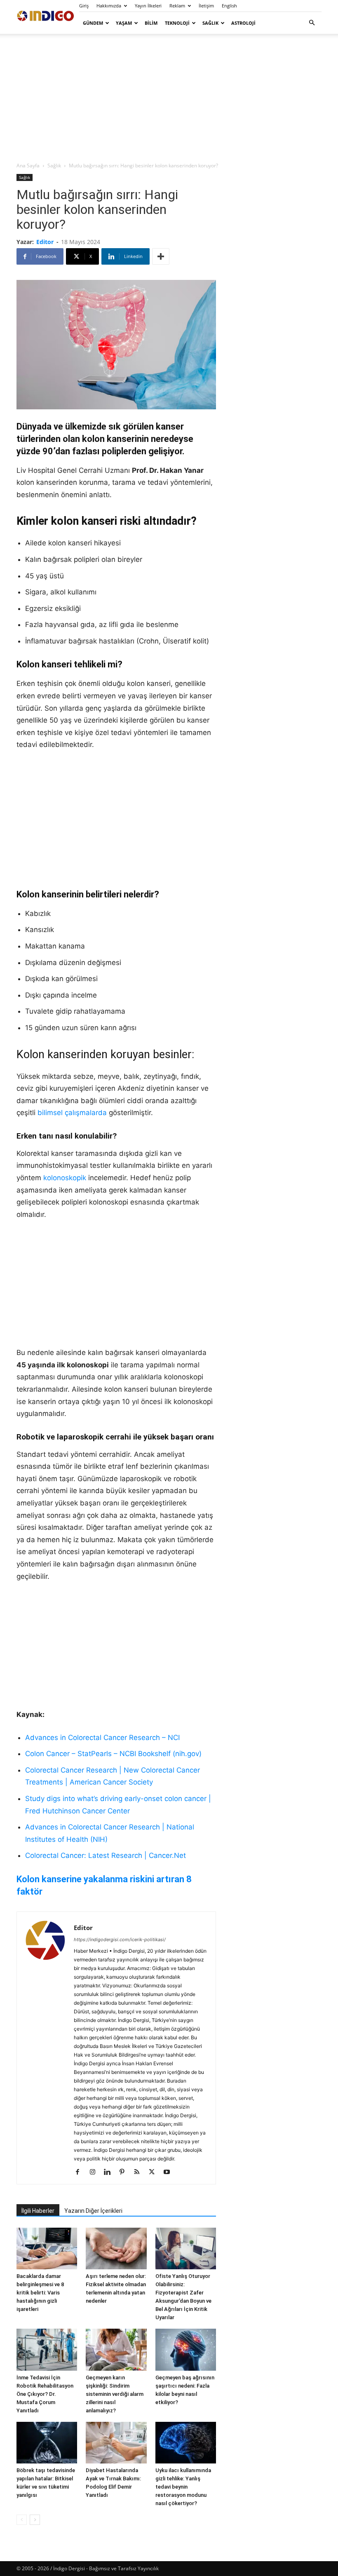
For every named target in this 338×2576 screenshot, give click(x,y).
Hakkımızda (109, 6)
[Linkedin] (110, 2172)
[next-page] (35, 2520)
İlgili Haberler (38, 2211)
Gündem (93, 23)
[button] (312, 23)
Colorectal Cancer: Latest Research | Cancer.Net (106, 1855)
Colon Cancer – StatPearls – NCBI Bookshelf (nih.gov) (113, 1754)
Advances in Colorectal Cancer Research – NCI (102, 1738)
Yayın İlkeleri (148, 6)
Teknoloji (177, 23)
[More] (161, 256)
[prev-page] (22, 2520)
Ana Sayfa (28, 166)
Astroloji (243, 23)
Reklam (177, 6)
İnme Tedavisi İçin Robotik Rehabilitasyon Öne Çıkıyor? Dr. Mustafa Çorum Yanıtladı (45, 2394)
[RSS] (140, 2172)
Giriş (84, 6)
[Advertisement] (169, 97)
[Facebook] (81, 2172)
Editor (45, 242)
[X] (155, 2172)
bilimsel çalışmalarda (72, 1113)
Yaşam (124, 23)
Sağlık (210, 23)
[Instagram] (95, 2172)
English (229, 6)
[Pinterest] (125, 2172)
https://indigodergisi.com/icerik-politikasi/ (120, 1940)
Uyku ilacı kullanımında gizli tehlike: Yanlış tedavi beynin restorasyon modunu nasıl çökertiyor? (183, 2487)
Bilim (151, 23)
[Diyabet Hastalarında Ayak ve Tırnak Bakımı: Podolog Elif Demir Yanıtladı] (116, 2443)
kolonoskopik (65, 1178)
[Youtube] (170, 2172)
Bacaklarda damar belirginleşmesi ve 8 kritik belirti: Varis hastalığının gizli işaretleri (40, 2293)
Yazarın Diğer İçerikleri (93, 2211)
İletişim (206, 6)
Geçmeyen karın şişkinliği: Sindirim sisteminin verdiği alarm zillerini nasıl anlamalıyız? (115, 2394)
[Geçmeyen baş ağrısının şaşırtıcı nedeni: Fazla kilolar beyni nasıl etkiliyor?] (186, 2349)
